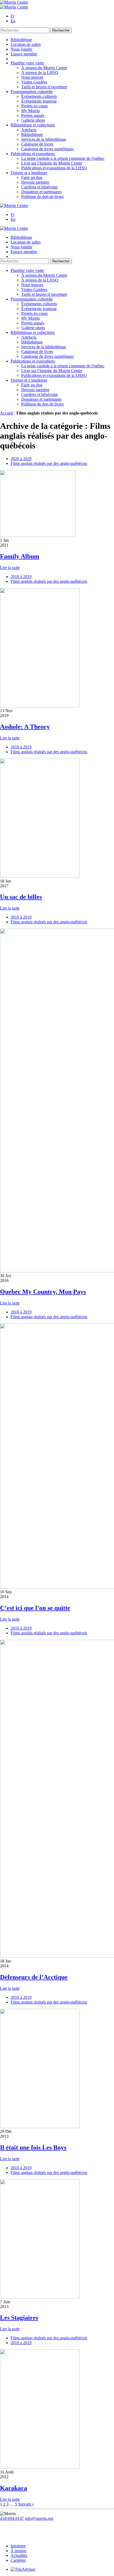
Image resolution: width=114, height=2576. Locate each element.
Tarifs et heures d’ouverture (44, 87)
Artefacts (29, 130)
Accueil (6, 413)
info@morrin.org (39, 2518)
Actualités (19, 2555)
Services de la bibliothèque (44, 139)
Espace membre (24, 54)
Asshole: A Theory (25, 727)
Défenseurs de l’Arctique (34, 1977)
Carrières (18, 2560)
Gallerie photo (33, 120)
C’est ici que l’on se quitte (35, 1608)
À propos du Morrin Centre (44, 68)
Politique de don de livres (42, 197)
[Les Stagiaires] (40, 2297)
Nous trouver (32, 77)
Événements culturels (39, 96)
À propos (18, 2551)
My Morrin (30, 111)
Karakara (14, 2488)
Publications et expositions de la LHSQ (54, 168)
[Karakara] (40, 2467)
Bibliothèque (21, 40)
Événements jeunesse (39, 101)
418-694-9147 (12, 2518)
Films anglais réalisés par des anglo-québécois (49, 463)
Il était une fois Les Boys (33, 2147)
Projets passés (33, 115)
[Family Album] (38, 535)
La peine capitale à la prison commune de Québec (63, 158)
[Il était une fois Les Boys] (40, 2127)
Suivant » (26, 2504)
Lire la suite (10, 568)
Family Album (20, 556)
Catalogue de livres (37, 144)
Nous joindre (21, 49)
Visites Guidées (34, 82)
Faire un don (32, 177)
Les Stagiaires (19, 2318)
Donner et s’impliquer (29, 173)
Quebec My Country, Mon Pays (43, 1292)
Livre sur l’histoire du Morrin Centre (52, 163)
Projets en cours (34, 106)
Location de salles (26, 44)
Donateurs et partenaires (41, 192)
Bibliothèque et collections (33, 125)
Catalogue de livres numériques (47, 149)
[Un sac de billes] (40, 876)
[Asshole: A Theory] (40, 706)
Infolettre (18, 2546)
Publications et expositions (33, 154)
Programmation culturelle (32, 92)
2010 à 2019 (21, 577)
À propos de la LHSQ (40, 72)
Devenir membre (35, 182)
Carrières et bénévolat (39, 187)
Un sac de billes (21, 897)
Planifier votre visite (27, 63)
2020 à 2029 (21, 459)
